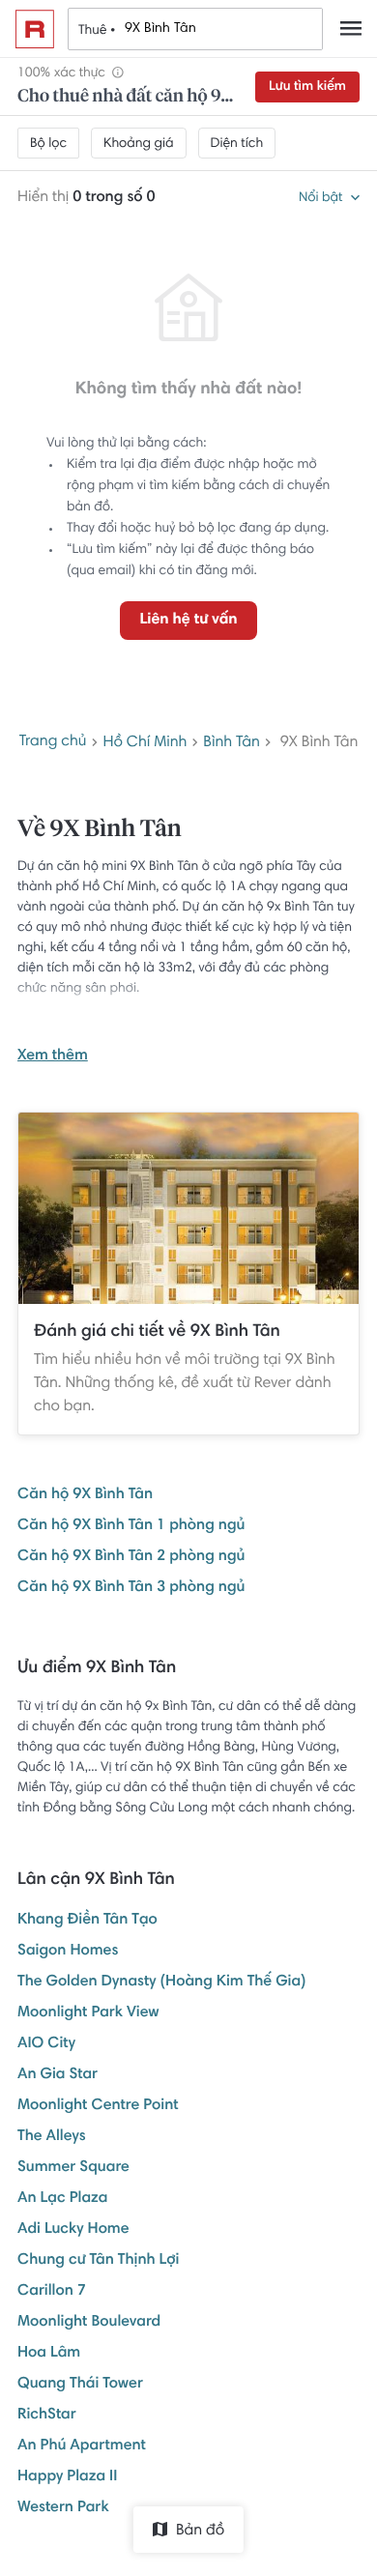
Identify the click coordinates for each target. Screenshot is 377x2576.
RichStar (47, 2416)
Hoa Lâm (49, 2354)
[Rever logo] (35, 29)
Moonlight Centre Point (98, 2106)
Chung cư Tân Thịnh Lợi (98, 2261)
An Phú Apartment (82, 2446)
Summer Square (73, 2168)
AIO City (46, 2044)
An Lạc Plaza (63, 2199)
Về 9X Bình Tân (100, 830)
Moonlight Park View (88, 2013)
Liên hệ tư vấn (188, 621)
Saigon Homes (68, 1952)
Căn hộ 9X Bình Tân (85, 1495)
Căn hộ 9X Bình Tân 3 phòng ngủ (131, 1588)
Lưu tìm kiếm (307, 87)
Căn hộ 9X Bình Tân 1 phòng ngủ (131, 1526)
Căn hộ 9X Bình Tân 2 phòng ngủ (131, 1557)
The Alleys (52, 2137)
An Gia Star (58, 2075)
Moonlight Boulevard (89, 2323)
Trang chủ (53, 742)
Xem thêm (53, 1056)
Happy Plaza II (67, 2477)
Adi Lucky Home (73, 2230)
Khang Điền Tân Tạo (87, 1921)
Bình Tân (232, 743)
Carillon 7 (52, 2292)
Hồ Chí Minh (145, 743)
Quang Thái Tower (80, 2385)
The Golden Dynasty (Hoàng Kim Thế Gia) (162, 1983)
